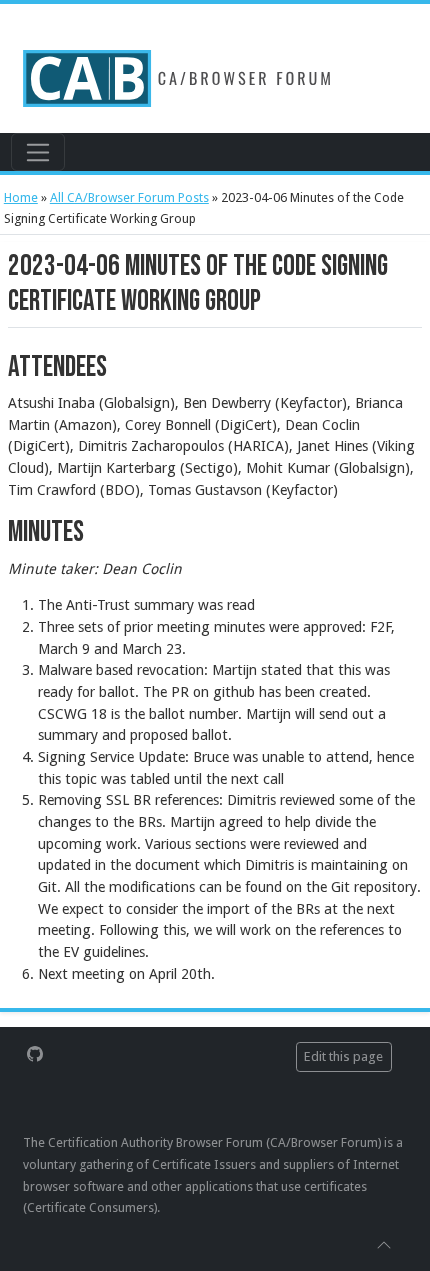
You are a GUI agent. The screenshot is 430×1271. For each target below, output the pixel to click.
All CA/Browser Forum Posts (129, 197)
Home (21, 197)
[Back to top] (384, 1244)
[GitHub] (35, 1052)
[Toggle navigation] (37, 152)
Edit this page (343, 1056)
